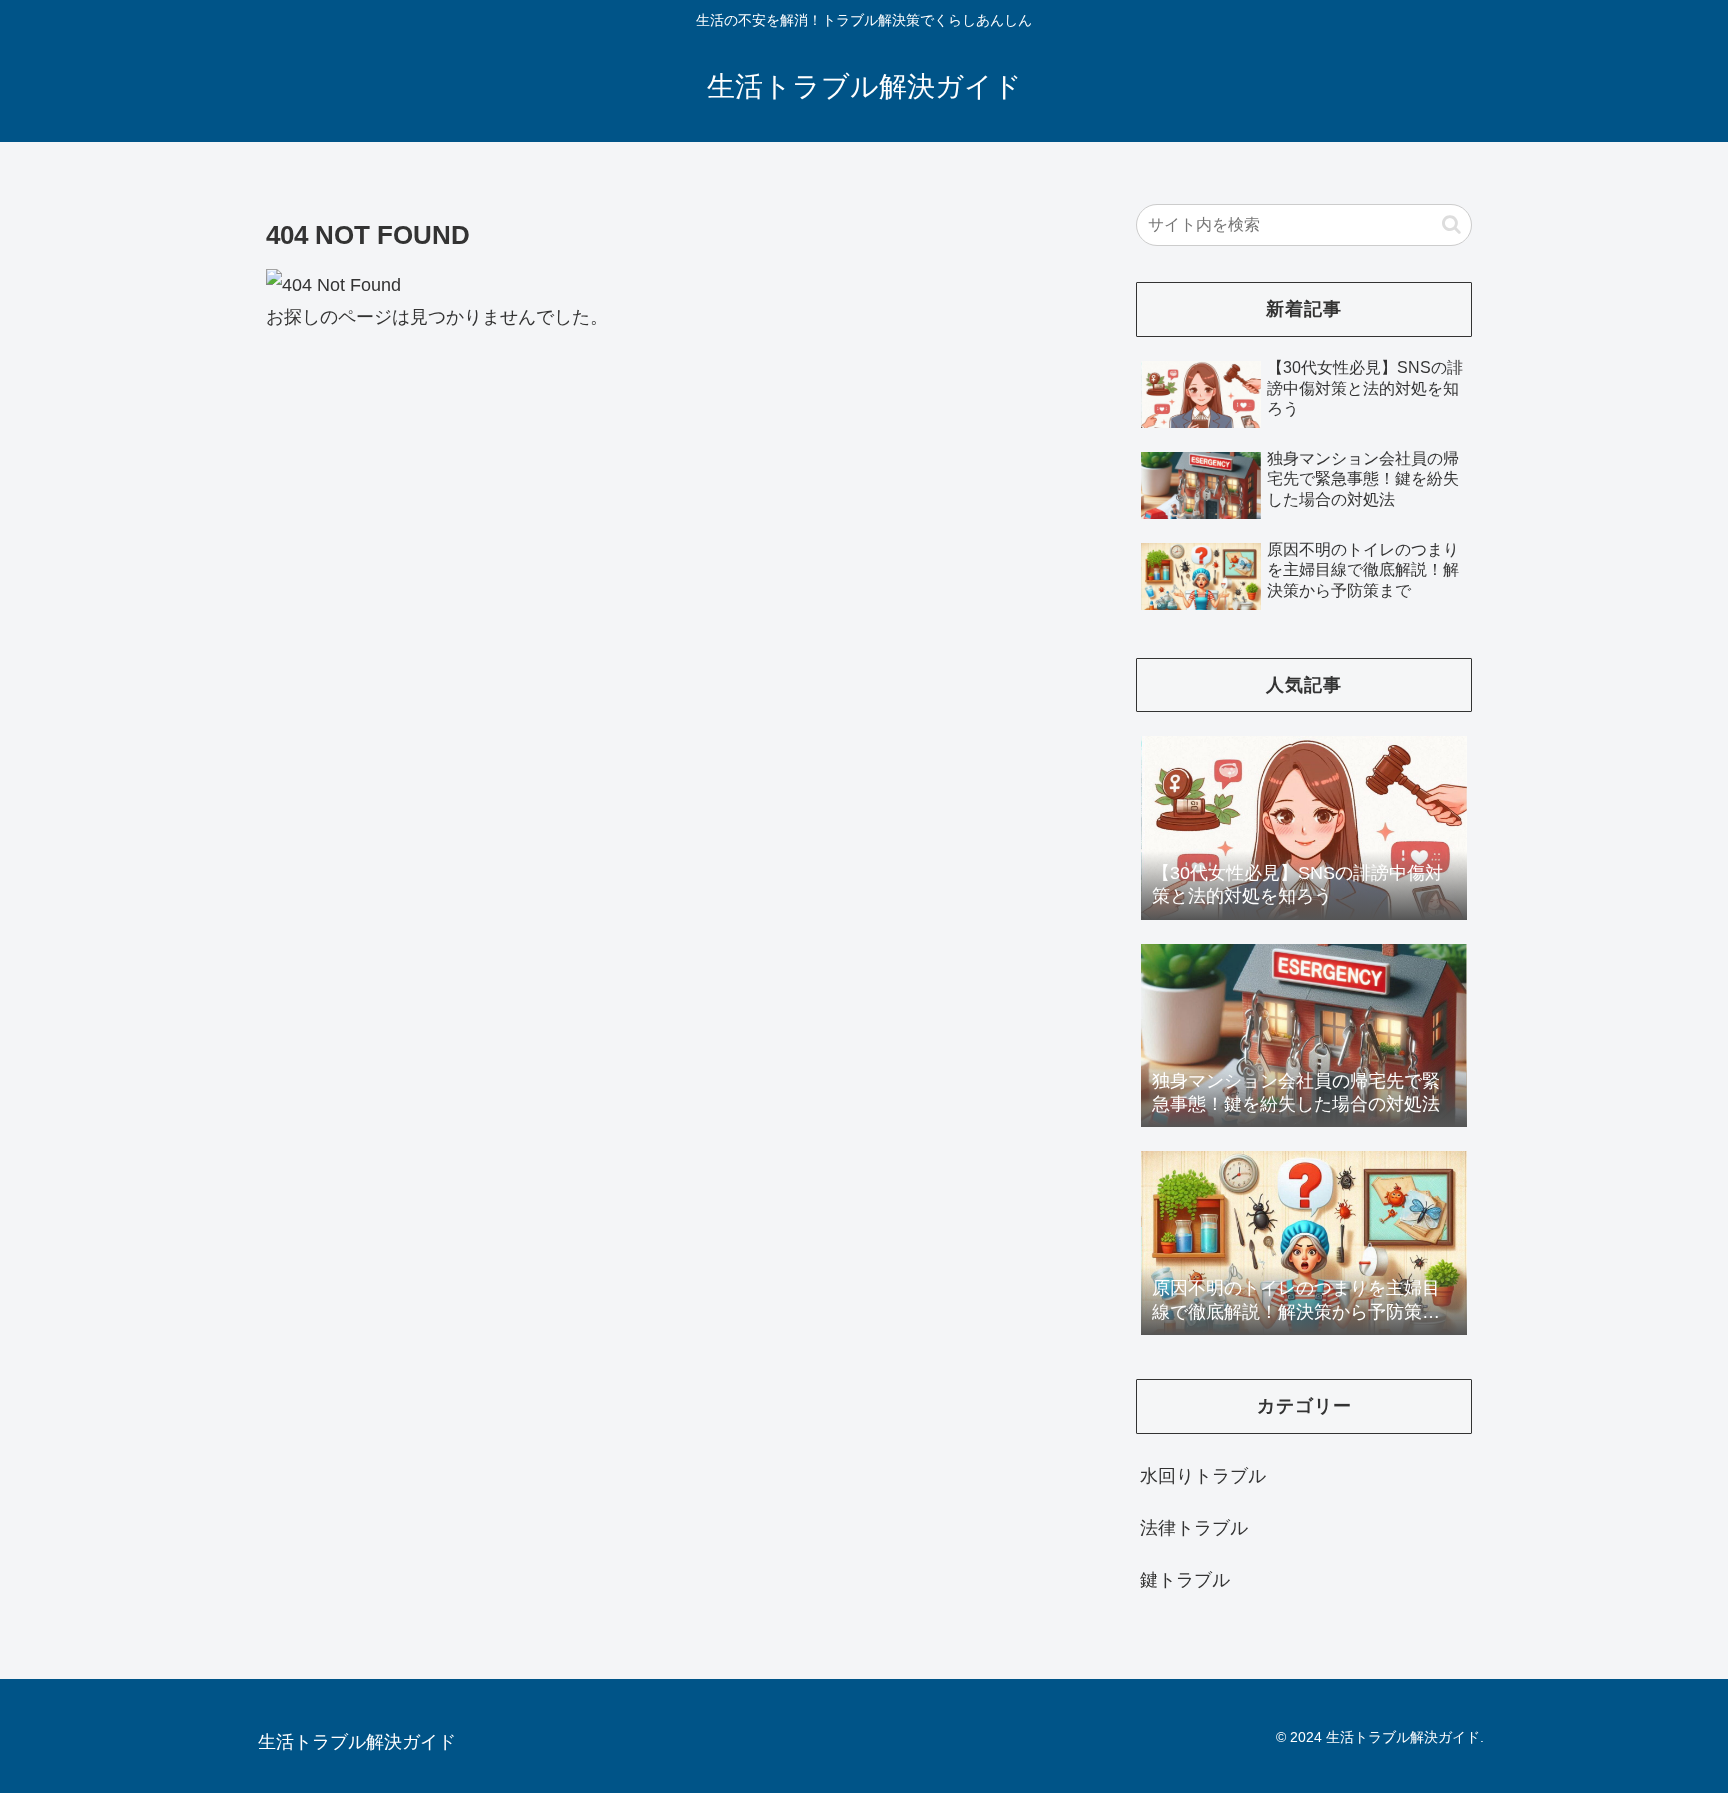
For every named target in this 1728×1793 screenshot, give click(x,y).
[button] (1451, 224)
